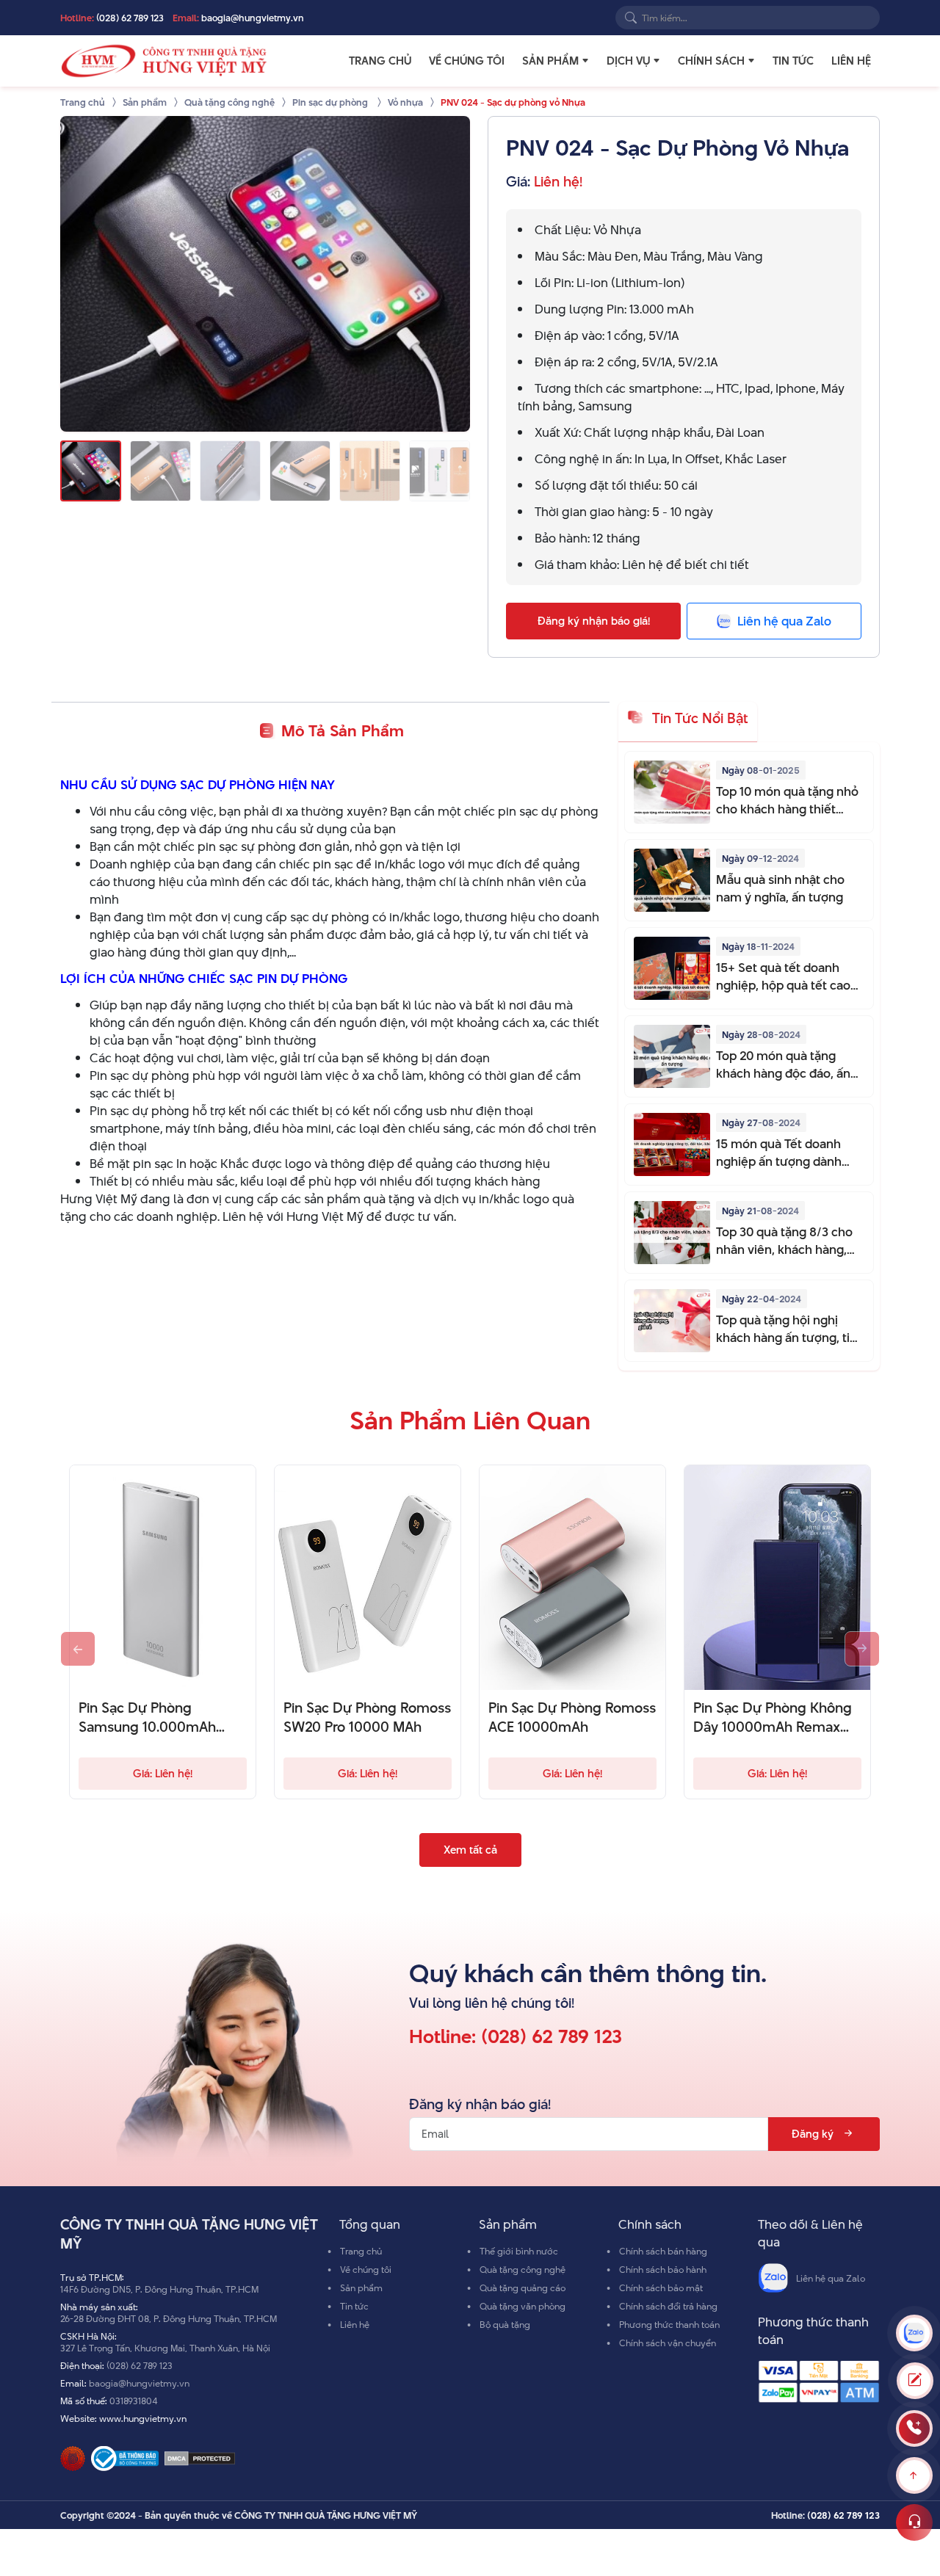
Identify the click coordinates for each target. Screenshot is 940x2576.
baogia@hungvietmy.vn (253, 18)
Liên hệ (851, 61)
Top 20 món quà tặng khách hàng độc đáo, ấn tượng (783, 1064)
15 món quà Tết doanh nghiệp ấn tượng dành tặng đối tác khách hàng (784, 1153)
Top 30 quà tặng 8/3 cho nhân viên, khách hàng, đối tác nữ (784, 1241)
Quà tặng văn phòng (523, 2306)
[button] (585, 61)
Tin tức (793, 61)
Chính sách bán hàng (663, 2251)
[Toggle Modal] (915, 2381)
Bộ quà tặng (505, 2324)
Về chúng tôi (467, 61)
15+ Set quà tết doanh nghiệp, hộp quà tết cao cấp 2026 (783, 976)
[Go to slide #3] (230, 471)
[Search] (631, 18)
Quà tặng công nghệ (523, 2269)
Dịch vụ (628, 61)
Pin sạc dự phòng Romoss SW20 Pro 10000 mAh (367, 1718)
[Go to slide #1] (91, 471)
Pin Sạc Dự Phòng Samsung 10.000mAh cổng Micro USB (147, 1718)
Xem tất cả (470, 1850)
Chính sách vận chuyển (668, 2343)
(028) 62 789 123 (130, 18)
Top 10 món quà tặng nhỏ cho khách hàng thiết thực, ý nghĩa (787, 800)
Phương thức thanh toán (669, 2324)
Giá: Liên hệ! (163, 1773)
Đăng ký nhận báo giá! (594, 621)
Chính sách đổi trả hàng (668, 2306)
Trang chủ (380, 61)
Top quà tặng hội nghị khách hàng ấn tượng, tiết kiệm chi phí (789, 1329)
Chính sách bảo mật (661, 2287)
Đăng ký (813, 2134)
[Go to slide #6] (440, 471)
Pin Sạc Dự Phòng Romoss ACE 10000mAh (572, 1718)
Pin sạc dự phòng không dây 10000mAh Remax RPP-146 (773, 1718)
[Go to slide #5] (370, 471)
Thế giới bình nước (519, 2251)
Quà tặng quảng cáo (523, 2287)
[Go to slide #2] (160, 471)
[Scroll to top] (914, 2475)
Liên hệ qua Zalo (831, 2278)
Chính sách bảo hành (663, 2269)
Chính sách (711, 61)
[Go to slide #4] (300, 471)
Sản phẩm (550, 61)
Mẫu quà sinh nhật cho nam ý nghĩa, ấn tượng (780, 888)
